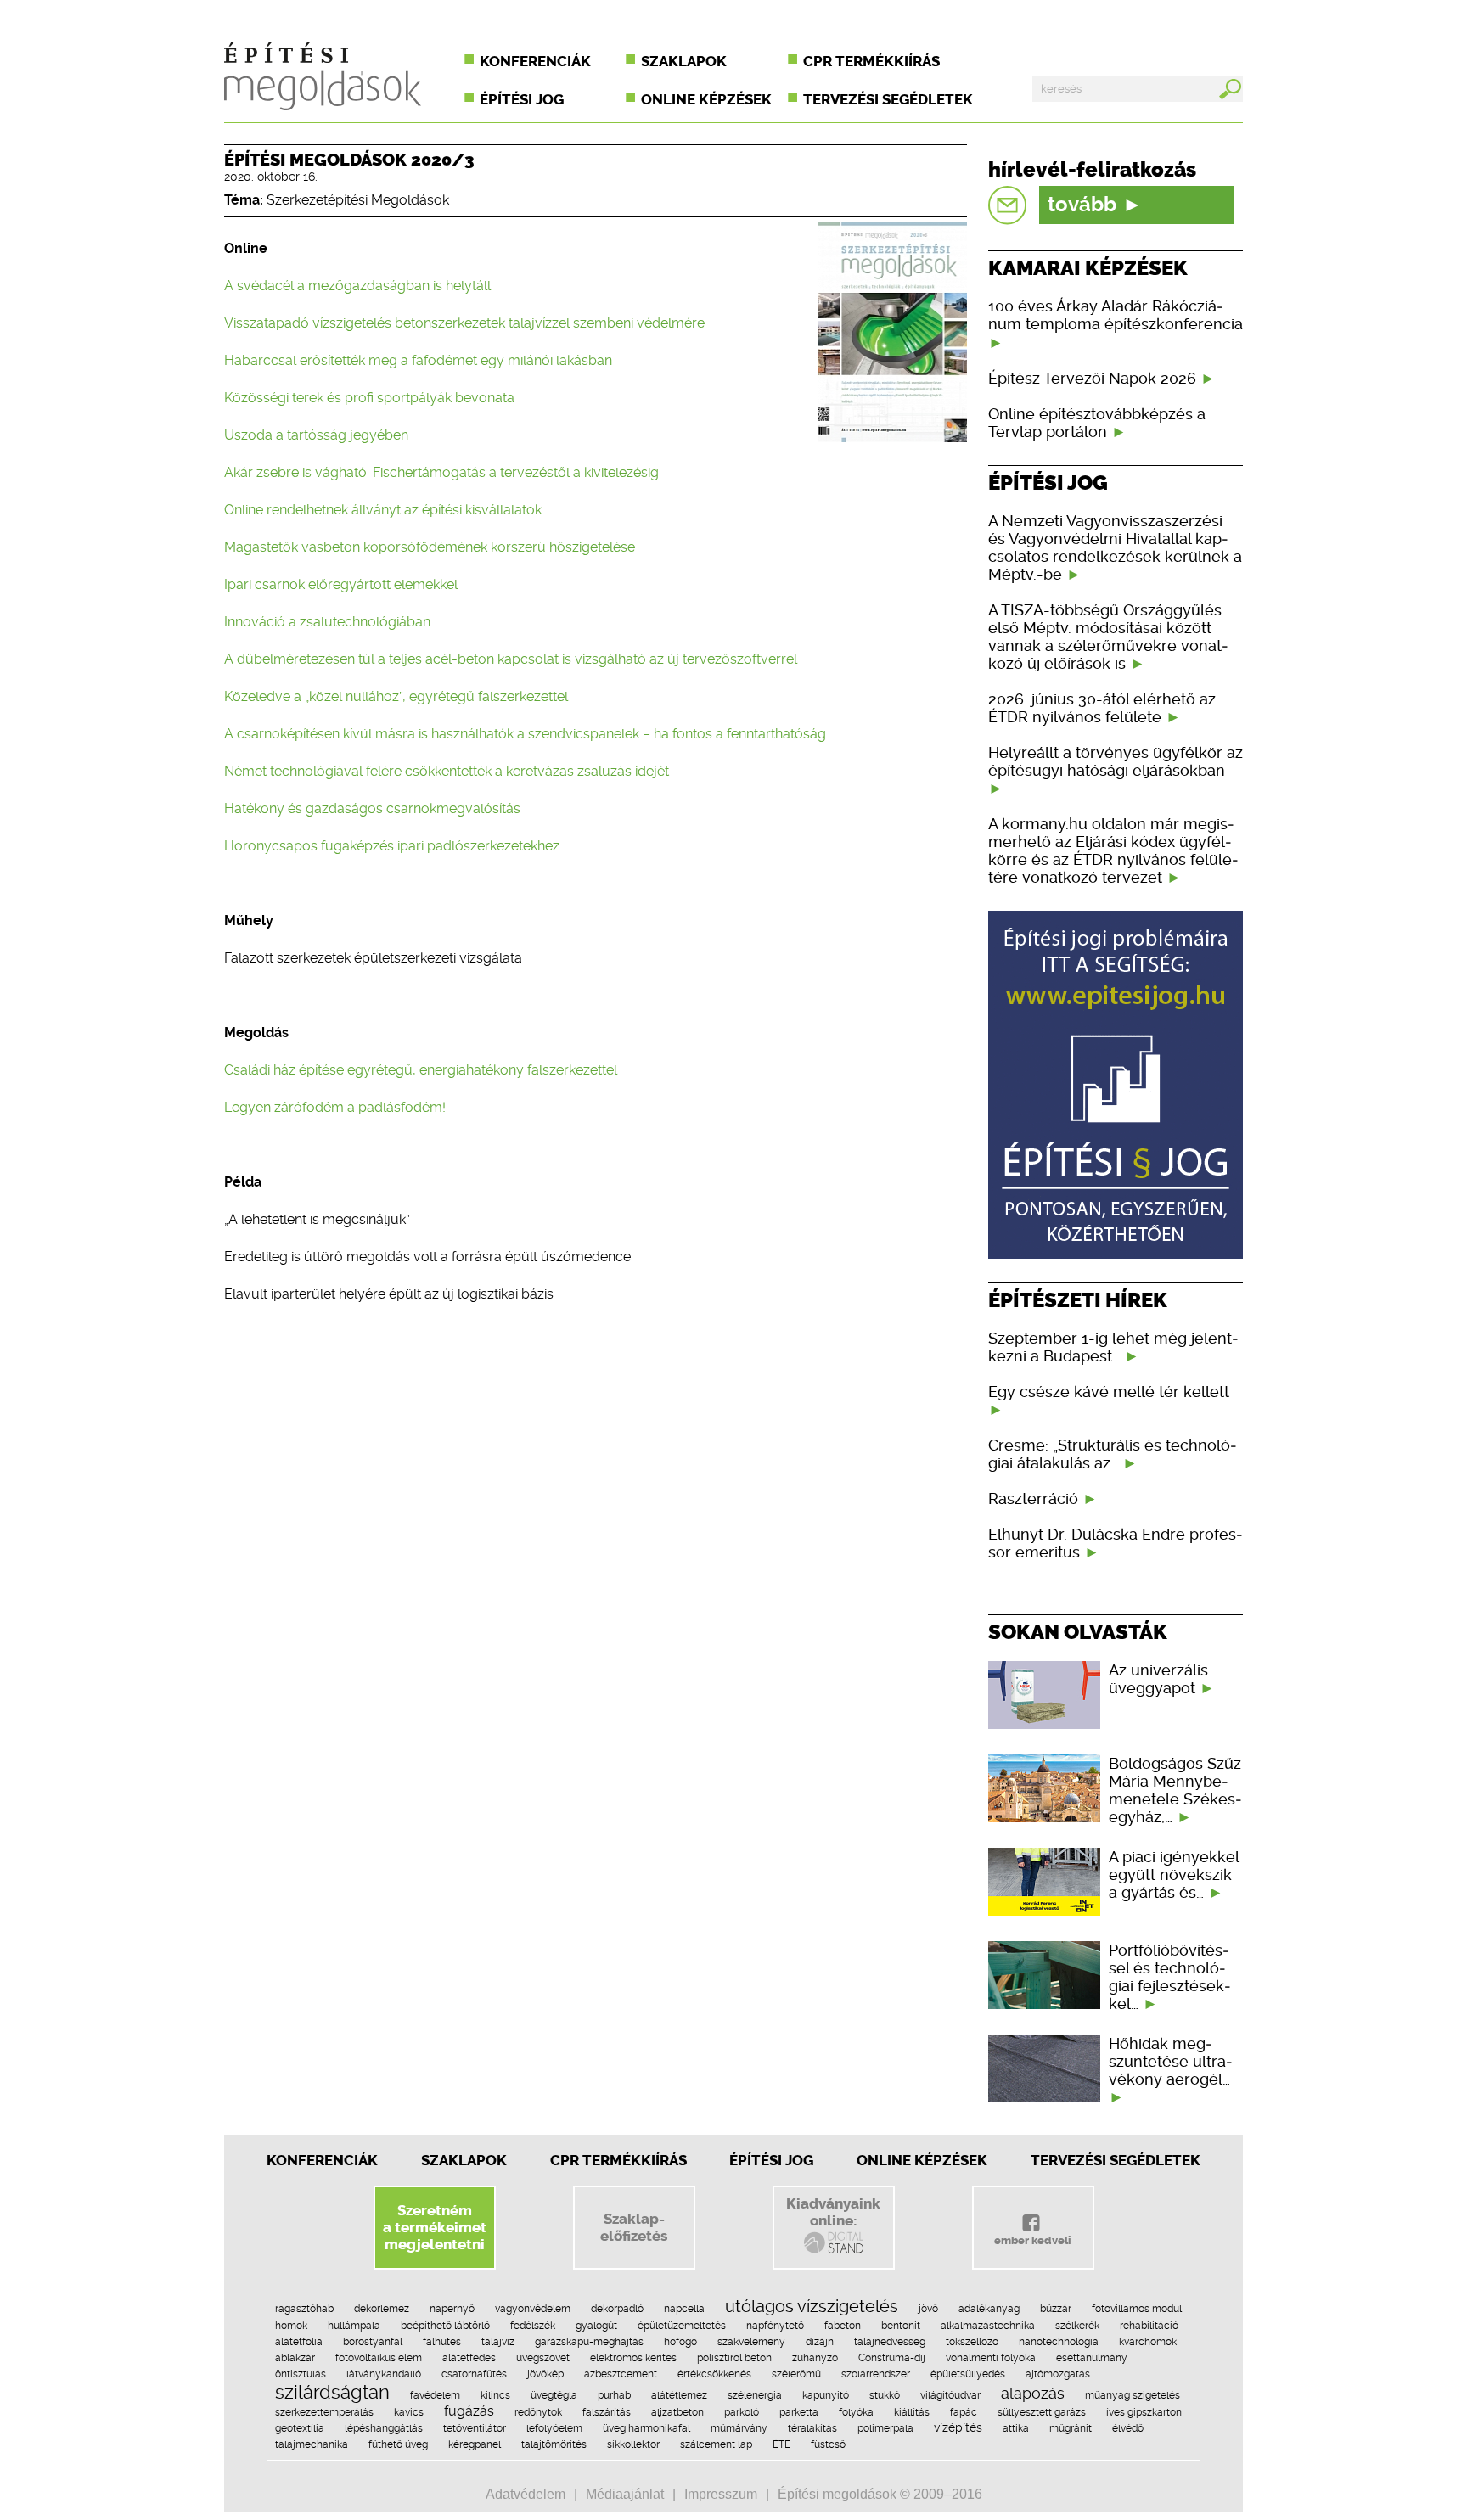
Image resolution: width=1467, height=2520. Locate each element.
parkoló (742, 2412)
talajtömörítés (554, 2444)
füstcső (828, 2444)
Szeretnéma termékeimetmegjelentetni (435, 2227)
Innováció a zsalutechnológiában (327, 622)
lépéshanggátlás (384, 2428)
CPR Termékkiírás (618, 2160)
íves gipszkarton (1144, 2412)
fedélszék (533, 2326)
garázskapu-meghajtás (589, 2342)
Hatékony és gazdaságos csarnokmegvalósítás (372, 808)
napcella (684, 2309)
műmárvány (739, 2428)
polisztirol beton (734, 2358)
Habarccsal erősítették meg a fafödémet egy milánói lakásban (418, 360)
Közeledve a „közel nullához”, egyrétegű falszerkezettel (396, 696)
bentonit (901, 2326)
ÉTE (781, 2444)
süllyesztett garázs (1042, 2412)
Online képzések (706, 99)
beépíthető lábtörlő (445, 2326)
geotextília (300, 2428)
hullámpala (354, 2326)
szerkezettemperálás (324, 2412)
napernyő (452, 2309)
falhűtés (442, 2342)
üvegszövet (543, 2358)
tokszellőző (972, 2342)
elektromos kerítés (633, 2358)
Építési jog (522, 99)
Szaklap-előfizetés (634, 2227)
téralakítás (812, 2428)
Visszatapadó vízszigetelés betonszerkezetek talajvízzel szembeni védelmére (464, 323)
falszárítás (607, 2412)
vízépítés (958, 2427)
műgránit (1071, 2428)
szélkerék (1077, 2326)
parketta (799, 2412)
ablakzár (295, 2358)
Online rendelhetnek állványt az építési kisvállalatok (383, 510)
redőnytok (538, 2412)
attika (1016, 2428)
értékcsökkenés (714, 2374)
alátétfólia (299, 2342)
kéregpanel (475, 2444)
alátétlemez (679, 2395)
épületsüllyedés (968, 2374)
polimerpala (885, 2428)
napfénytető (775, 2326)
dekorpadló (617, 2309)
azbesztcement (621, 2374)
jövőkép (545, 2374)
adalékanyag (989, 2309)
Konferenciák (535, 61)
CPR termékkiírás (871, 61)
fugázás (469, 2411)
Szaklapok (684, 61)
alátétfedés (469, 2358)
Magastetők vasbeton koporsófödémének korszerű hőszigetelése (430, 547)
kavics (409, 2412)
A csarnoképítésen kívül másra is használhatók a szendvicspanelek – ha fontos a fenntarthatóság (525, 734)
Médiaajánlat (625, 2494)
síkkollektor (633, 2444)
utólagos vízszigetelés (812, 2306)
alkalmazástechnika (988, 2326)
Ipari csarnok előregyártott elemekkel (341, 584)
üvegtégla (554, 2395)
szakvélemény (751, 2342)
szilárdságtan (332, 2392)
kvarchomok (1148, 2342)
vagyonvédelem (533, 2309)
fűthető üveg (398, 2444)
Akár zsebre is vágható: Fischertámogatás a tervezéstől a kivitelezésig (441, 472)
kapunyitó (826, 2395)
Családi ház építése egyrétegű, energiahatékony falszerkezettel (421, 1070)
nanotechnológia (1059, 2342)
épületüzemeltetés (682, 2326)
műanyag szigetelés (1133, 2395)
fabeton (843, 2326)
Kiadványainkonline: (833, 2212)
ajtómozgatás (1058, 2374)
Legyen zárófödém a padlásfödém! (335, 1107)
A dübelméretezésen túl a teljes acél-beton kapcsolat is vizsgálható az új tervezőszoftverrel (511, 659)
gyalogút (596, 2326)
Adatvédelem (526, 2494)
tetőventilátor (475, 2428)
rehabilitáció (1149, 2326)
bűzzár (1056, 2309)
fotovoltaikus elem (379, 2358)
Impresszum (721, 2494)
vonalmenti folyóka (991, 2358)
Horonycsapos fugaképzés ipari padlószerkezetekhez (392, 846)
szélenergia (755, 2395)
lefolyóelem (554, 2428)
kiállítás (912, 2412)
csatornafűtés (474, 2374)
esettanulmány (1092, 2358)
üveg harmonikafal (646, 2428)
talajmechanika (312, 2444)
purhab (614, 2395)
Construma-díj (892, 2358)
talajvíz (498, 2342)
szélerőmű (796, 2374)
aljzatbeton (677, 2412)
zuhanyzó (815, 2358)
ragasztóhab (304, 2309)
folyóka (856, 2412)
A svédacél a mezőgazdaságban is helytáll (357, 286)
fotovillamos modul (1137, 2309)
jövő (928, 2309)
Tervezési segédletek (888, 99)
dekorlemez (382, 2309)
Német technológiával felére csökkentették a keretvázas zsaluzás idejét (447, 771)
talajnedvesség (890, 2342)
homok (291, 2326)
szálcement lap (716, 2444)
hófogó (680, 2342)
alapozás (1033, 2393)
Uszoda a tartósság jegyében (316, 435)
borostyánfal (373, 2342)
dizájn (820, 2342)
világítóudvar (950, 2395)
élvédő (1128, 2428)
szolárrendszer (876, 2374)
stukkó (885, 2395)
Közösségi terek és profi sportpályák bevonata (369, 398)
